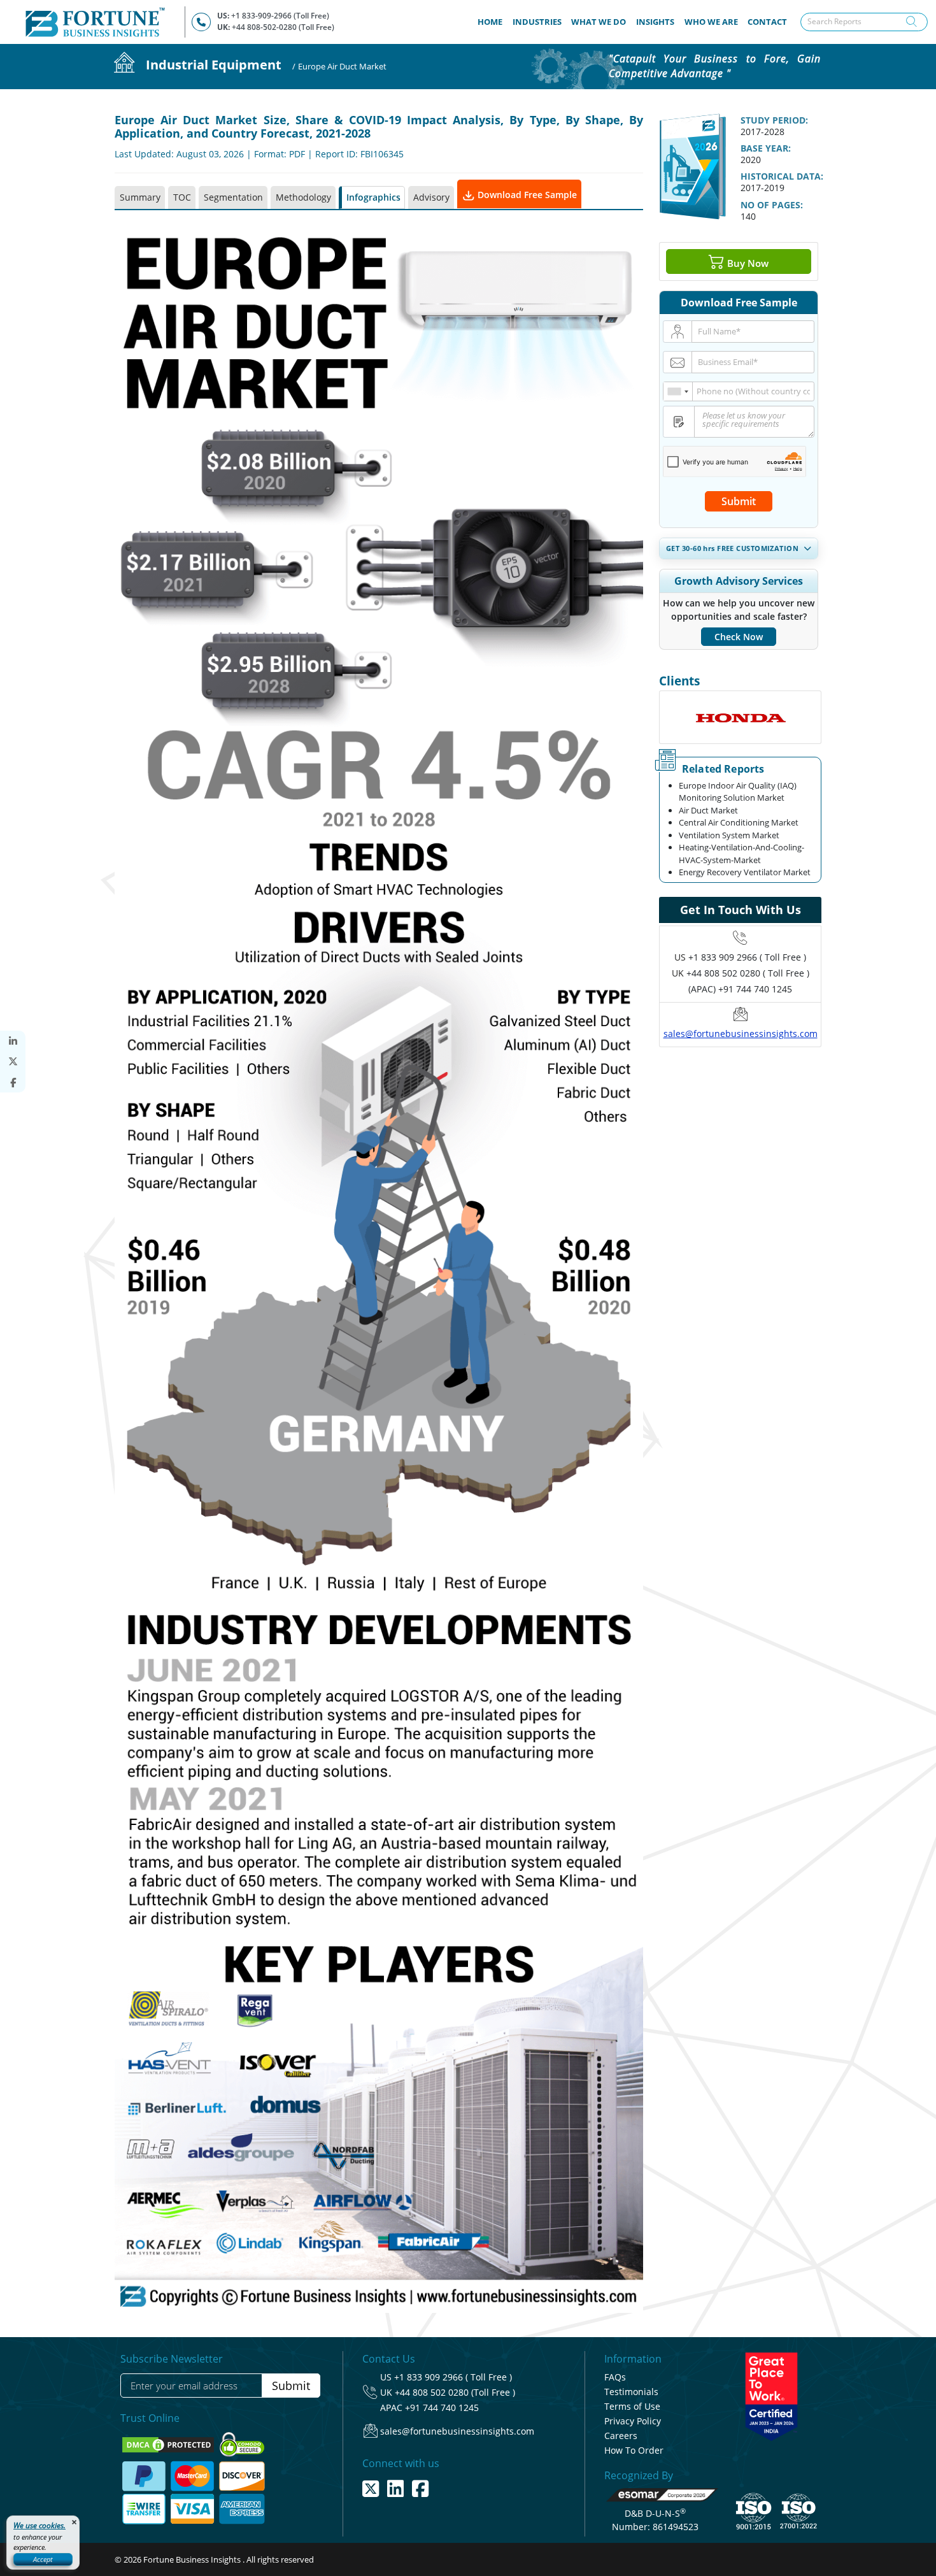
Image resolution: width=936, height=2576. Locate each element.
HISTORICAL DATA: (782, 176)
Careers (621, 2436)
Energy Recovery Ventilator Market (745, 872)
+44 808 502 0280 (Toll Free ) (455, 2392)
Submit (739, 501)
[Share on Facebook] (13, 1083)
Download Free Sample (526, 195)
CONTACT (767, 22)
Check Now (739, 637)
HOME (493, 21)
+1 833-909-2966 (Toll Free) (280, 16)
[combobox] (678, 391)
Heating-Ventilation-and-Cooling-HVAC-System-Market (741, 854)
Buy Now (747, 262)
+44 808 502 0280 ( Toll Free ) (748, 973)
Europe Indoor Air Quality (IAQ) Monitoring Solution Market (738, 792)
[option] (740, 717)
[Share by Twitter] (13, 1062)
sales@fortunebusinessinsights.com (741, 1034)
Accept (43, 2559)
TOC (182, 197)
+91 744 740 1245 (442, 2408)
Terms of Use (632, 2406)
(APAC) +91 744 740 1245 (740, 989)
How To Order (634, 2450)
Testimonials (631, 2392)
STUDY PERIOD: (774, 120)
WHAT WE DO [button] (599, 22)
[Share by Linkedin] (13, 1041)
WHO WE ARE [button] (711, 22)
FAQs (615, 2377)
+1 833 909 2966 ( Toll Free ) (747, 957)
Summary (140, 197)
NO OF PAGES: (772, 205)
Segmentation (233, 197)
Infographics (373, 197)
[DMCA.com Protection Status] (169, 2444)
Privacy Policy (633, 2421)
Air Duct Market (708, 810)
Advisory (431, 197)
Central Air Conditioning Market (739, 822)
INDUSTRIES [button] (537, 22)
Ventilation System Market (729, 835)
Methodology (303, 197)
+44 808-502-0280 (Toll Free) (283, 27)
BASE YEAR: (766, 148)
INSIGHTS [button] (655, 22)
